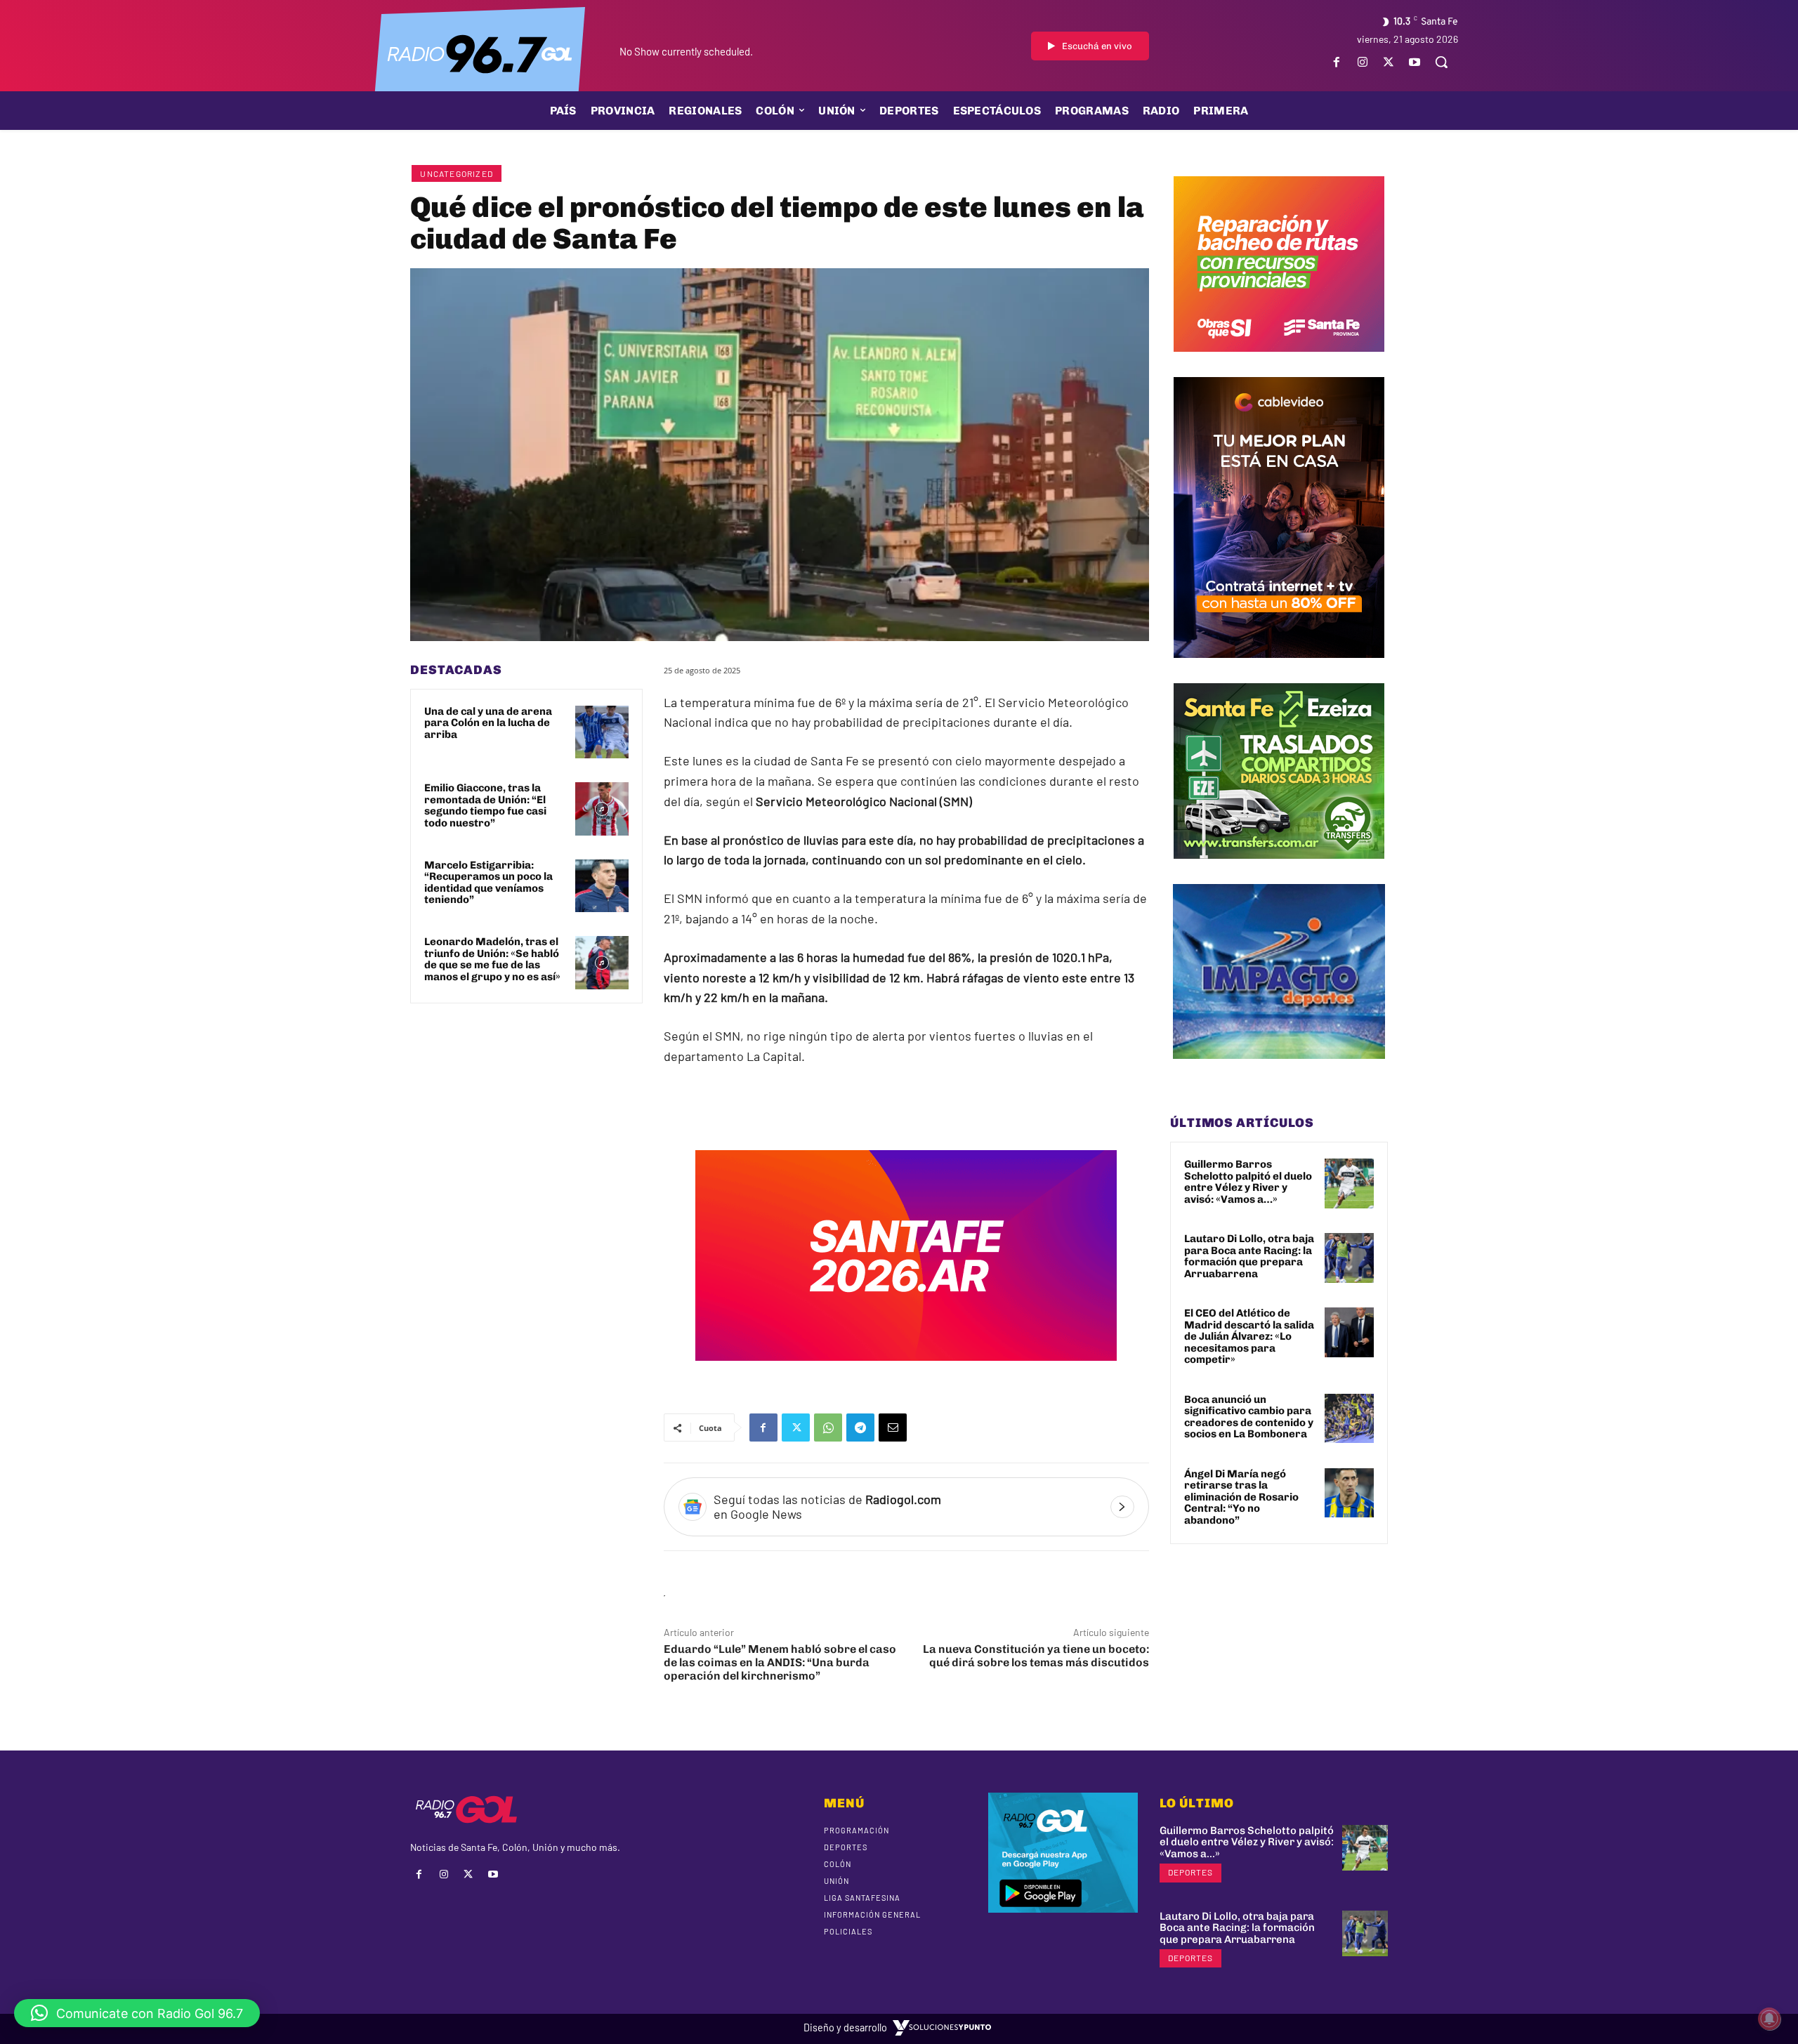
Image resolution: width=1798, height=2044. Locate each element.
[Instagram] (1362, 62)
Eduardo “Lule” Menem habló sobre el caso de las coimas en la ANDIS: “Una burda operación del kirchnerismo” (780, 1662)
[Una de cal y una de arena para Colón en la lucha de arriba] (602, 732)
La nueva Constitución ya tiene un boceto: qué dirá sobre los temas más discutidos (1036, 1656)
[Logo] (480, 53)
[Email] (893, 1427)
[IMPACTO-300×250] (1279, 1069)
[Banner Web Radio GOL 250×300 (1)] (1279, 869)
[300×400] (1279, 668)
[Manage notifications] (1769, 2019)
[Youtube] (1415, 62)
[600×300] (906, 1371)
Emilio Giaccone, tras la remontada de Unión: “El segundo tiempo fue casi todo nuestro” (485, 805)
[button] (1441, 62)
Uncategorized (457, 173)
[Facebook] (1336, 62)
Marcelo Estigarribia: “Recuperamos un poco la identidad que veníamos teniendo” (488, 883)
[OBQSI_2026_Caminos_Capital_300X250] (1279, 362)
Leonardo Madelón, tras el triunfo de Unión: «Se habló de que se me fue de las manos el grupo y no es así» (492, 959)
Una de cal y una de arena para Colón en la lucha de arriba (488, 723)
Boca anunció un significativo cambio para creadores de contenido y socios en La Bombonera (1249, 1417)
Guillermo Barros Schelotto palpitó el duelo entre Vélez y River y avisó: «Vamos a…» (1248, 1182)
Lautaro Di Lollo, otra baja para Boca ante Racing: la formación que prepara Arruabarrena (1249, 1256)
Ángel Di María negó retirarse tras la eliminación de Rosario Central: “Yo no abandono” (1241, 1497)
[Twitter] (1389, 62)
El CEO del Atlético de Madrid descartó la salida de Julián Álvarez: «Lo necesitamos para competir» (1249, 1336)
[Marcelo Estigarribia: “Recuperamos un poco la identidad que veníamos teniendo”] (602, 886)
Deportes (1190, 1872)
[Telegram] (860, 1427)
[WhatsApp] (828, 1427)
